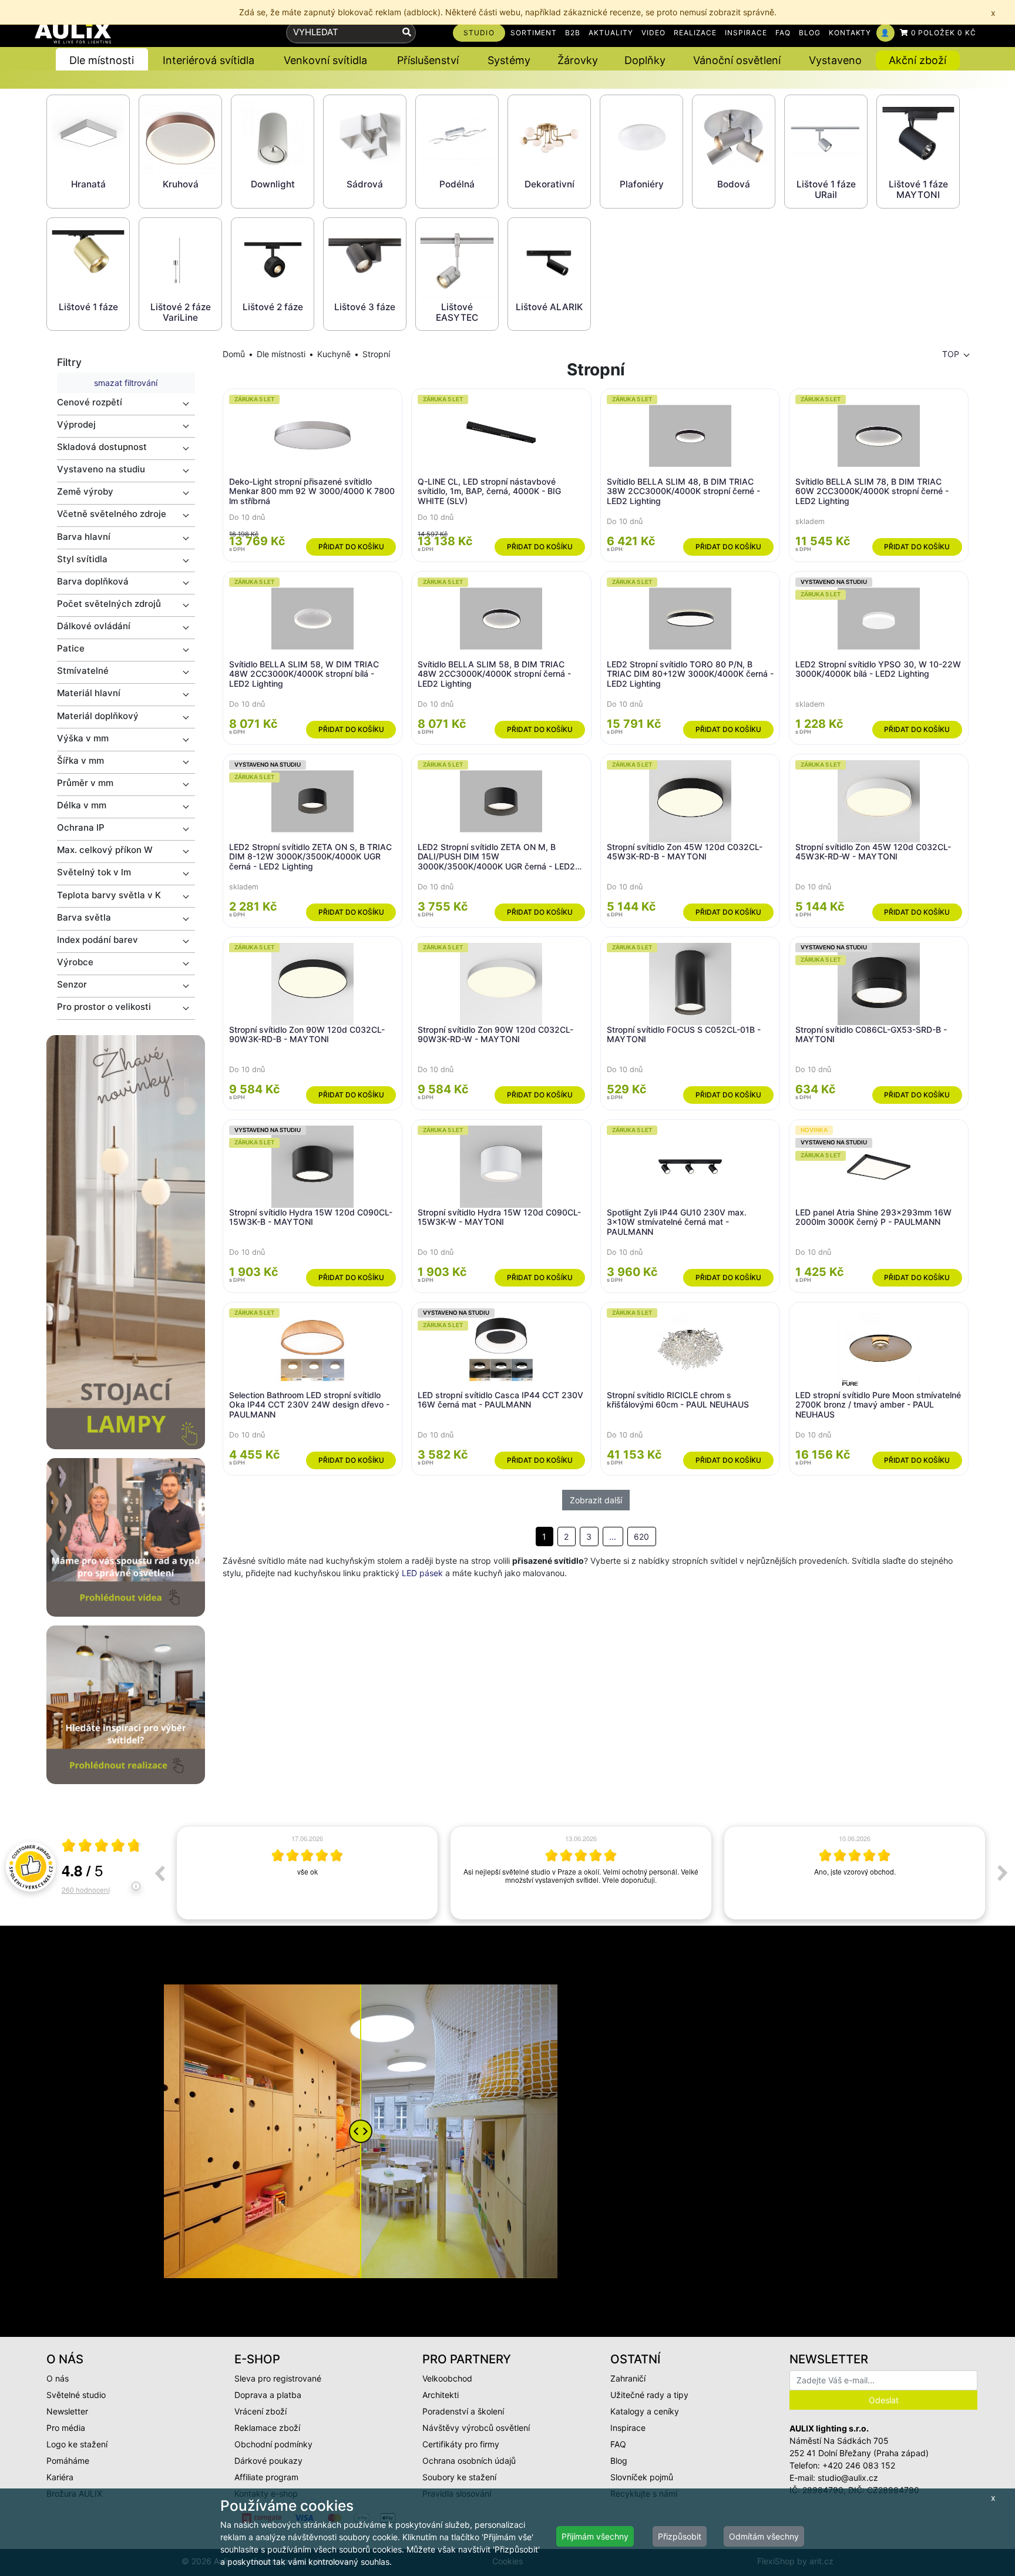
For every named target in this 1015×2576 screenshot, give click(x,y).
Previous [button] (159, 1873)
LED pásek (422, 1573)
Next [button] (1003, 1873)
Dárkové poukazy (268, 2461)
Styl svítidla (82, 559)
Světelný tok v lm (94, 872)
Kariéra (60, 2477)
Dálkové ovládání (94, 626)
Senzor (72, 984)
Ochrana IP (81, 827)
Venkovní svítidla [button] (325, 60)
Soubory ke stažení (459, 2477)
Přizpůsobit (680, 2536)
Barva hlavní (84, 537)
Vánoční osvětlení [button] (737, 60)
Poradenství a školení (463, 2411)
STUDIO (479, 33)
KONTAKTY (850, 33)
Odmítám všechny (764, 2536)
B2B (573, 33)
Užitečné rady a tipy (649, 2395)
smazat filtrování (126, 383)
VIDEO (653, 33)
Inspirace (628, 2428)
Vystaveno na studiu (101, 469)
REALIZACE (695, 33)
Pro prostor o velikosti (104, 1007)
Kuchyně (334, 354)
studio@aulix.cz (848, 2478)
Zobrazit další (596, 1500)
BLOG (810, 33)
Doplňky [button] (645, 60)
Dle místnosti (281, 354)
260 (86, 1890)
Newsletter (67, 2411)
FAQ (783, 33)
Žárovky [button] (578, 60)
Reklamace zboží (267, 2428)
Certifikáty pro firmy (461, 2444)
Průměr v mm (85, 783)
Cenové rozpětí (90, 402)
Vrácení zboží (261, 2411)
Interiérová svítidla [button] (209, 60)
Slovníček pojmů (642, 2477)
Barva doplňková (93, 581)
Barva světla (84, 917)
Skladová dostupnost (102, 447)
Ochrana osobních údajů (469, 2461)
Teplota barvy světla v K (109, 895)
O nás (58, 2378)
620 (641, 1536)
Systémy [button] (509, 60)
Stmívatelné (83, 671)
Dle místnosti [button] (102, 60)
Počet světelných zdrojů (109, 604)
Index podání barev (98, 940)
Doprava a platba (268, 2395)
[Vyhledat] (407, 33)
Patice (71, 648)
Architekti (441, 2395)
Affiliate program (266, 2477)
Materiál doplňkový (98, 716)
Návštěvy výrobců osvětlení (476, 2428)
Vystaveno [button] (835, 60)
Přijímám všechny (595, 2536)
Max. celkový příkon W (105, 850)
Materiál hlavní (89, 693)
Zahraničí (628, 2378)
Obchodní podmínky (273, 2444)
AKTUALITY (611, 33)
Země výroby (85, 491)
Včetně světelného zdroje (112, 514)
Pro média (66, 2428)
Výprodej (76, 424)
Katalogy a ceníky (645, 2411)
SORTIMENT (534, 33)
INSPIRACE (746, 33)
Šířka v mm (80, 760)
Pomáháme (68, 2461)
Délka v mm (82, 805)
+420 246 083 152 (859, 2465)
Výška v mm (83, 738)
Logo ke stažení (77, 2444)
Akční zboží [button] (917, 60)
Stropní (376, 354)
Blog (619, 2461)
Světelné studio (76, 2395)
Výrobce (75, 962)
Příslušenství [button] (428, 60)
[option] (307, 1873)
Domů (234, 354)
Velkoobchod (447, 2378)
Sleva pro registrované (278, 2378)
